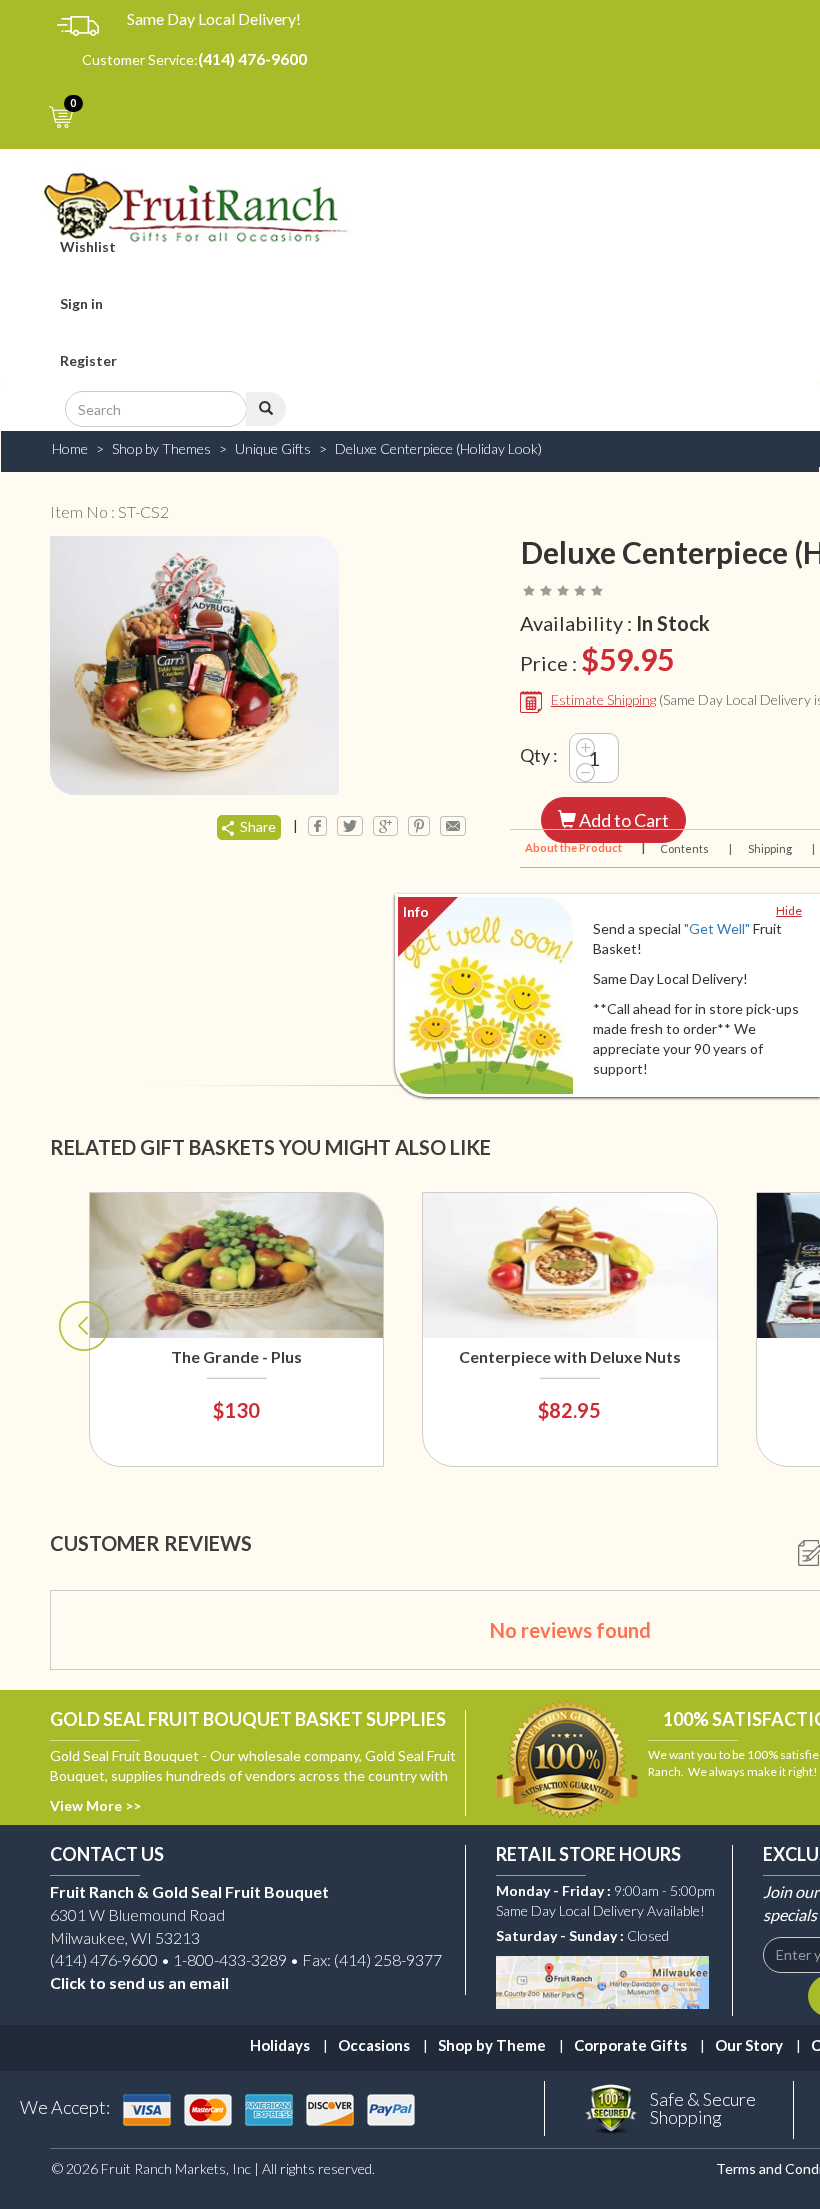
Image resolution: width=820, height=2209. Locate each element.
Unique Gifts (273, 448)
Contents (695, 848)
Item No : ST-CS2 (109, 511)
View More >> (95, 1805)
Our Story (749, 2045)
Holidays (280, 2045)
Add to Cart (622, 820)
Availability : (615, 623)
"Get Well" (717, 928)
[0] (85, 114)
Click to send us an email (139, 1982)
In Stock (673, 623)
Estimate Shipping (603, 699)
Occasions (374, 2045)
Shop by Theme (492, 2045)
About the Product (583, 847)
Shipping (780, 848)
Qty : (539, 755)
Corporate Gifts (630, 2045)
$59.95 (627, 659)
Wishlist (88, 246)
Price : (597, 659)
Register (88, 360)
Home (70, 448)
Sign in (81, 303)
